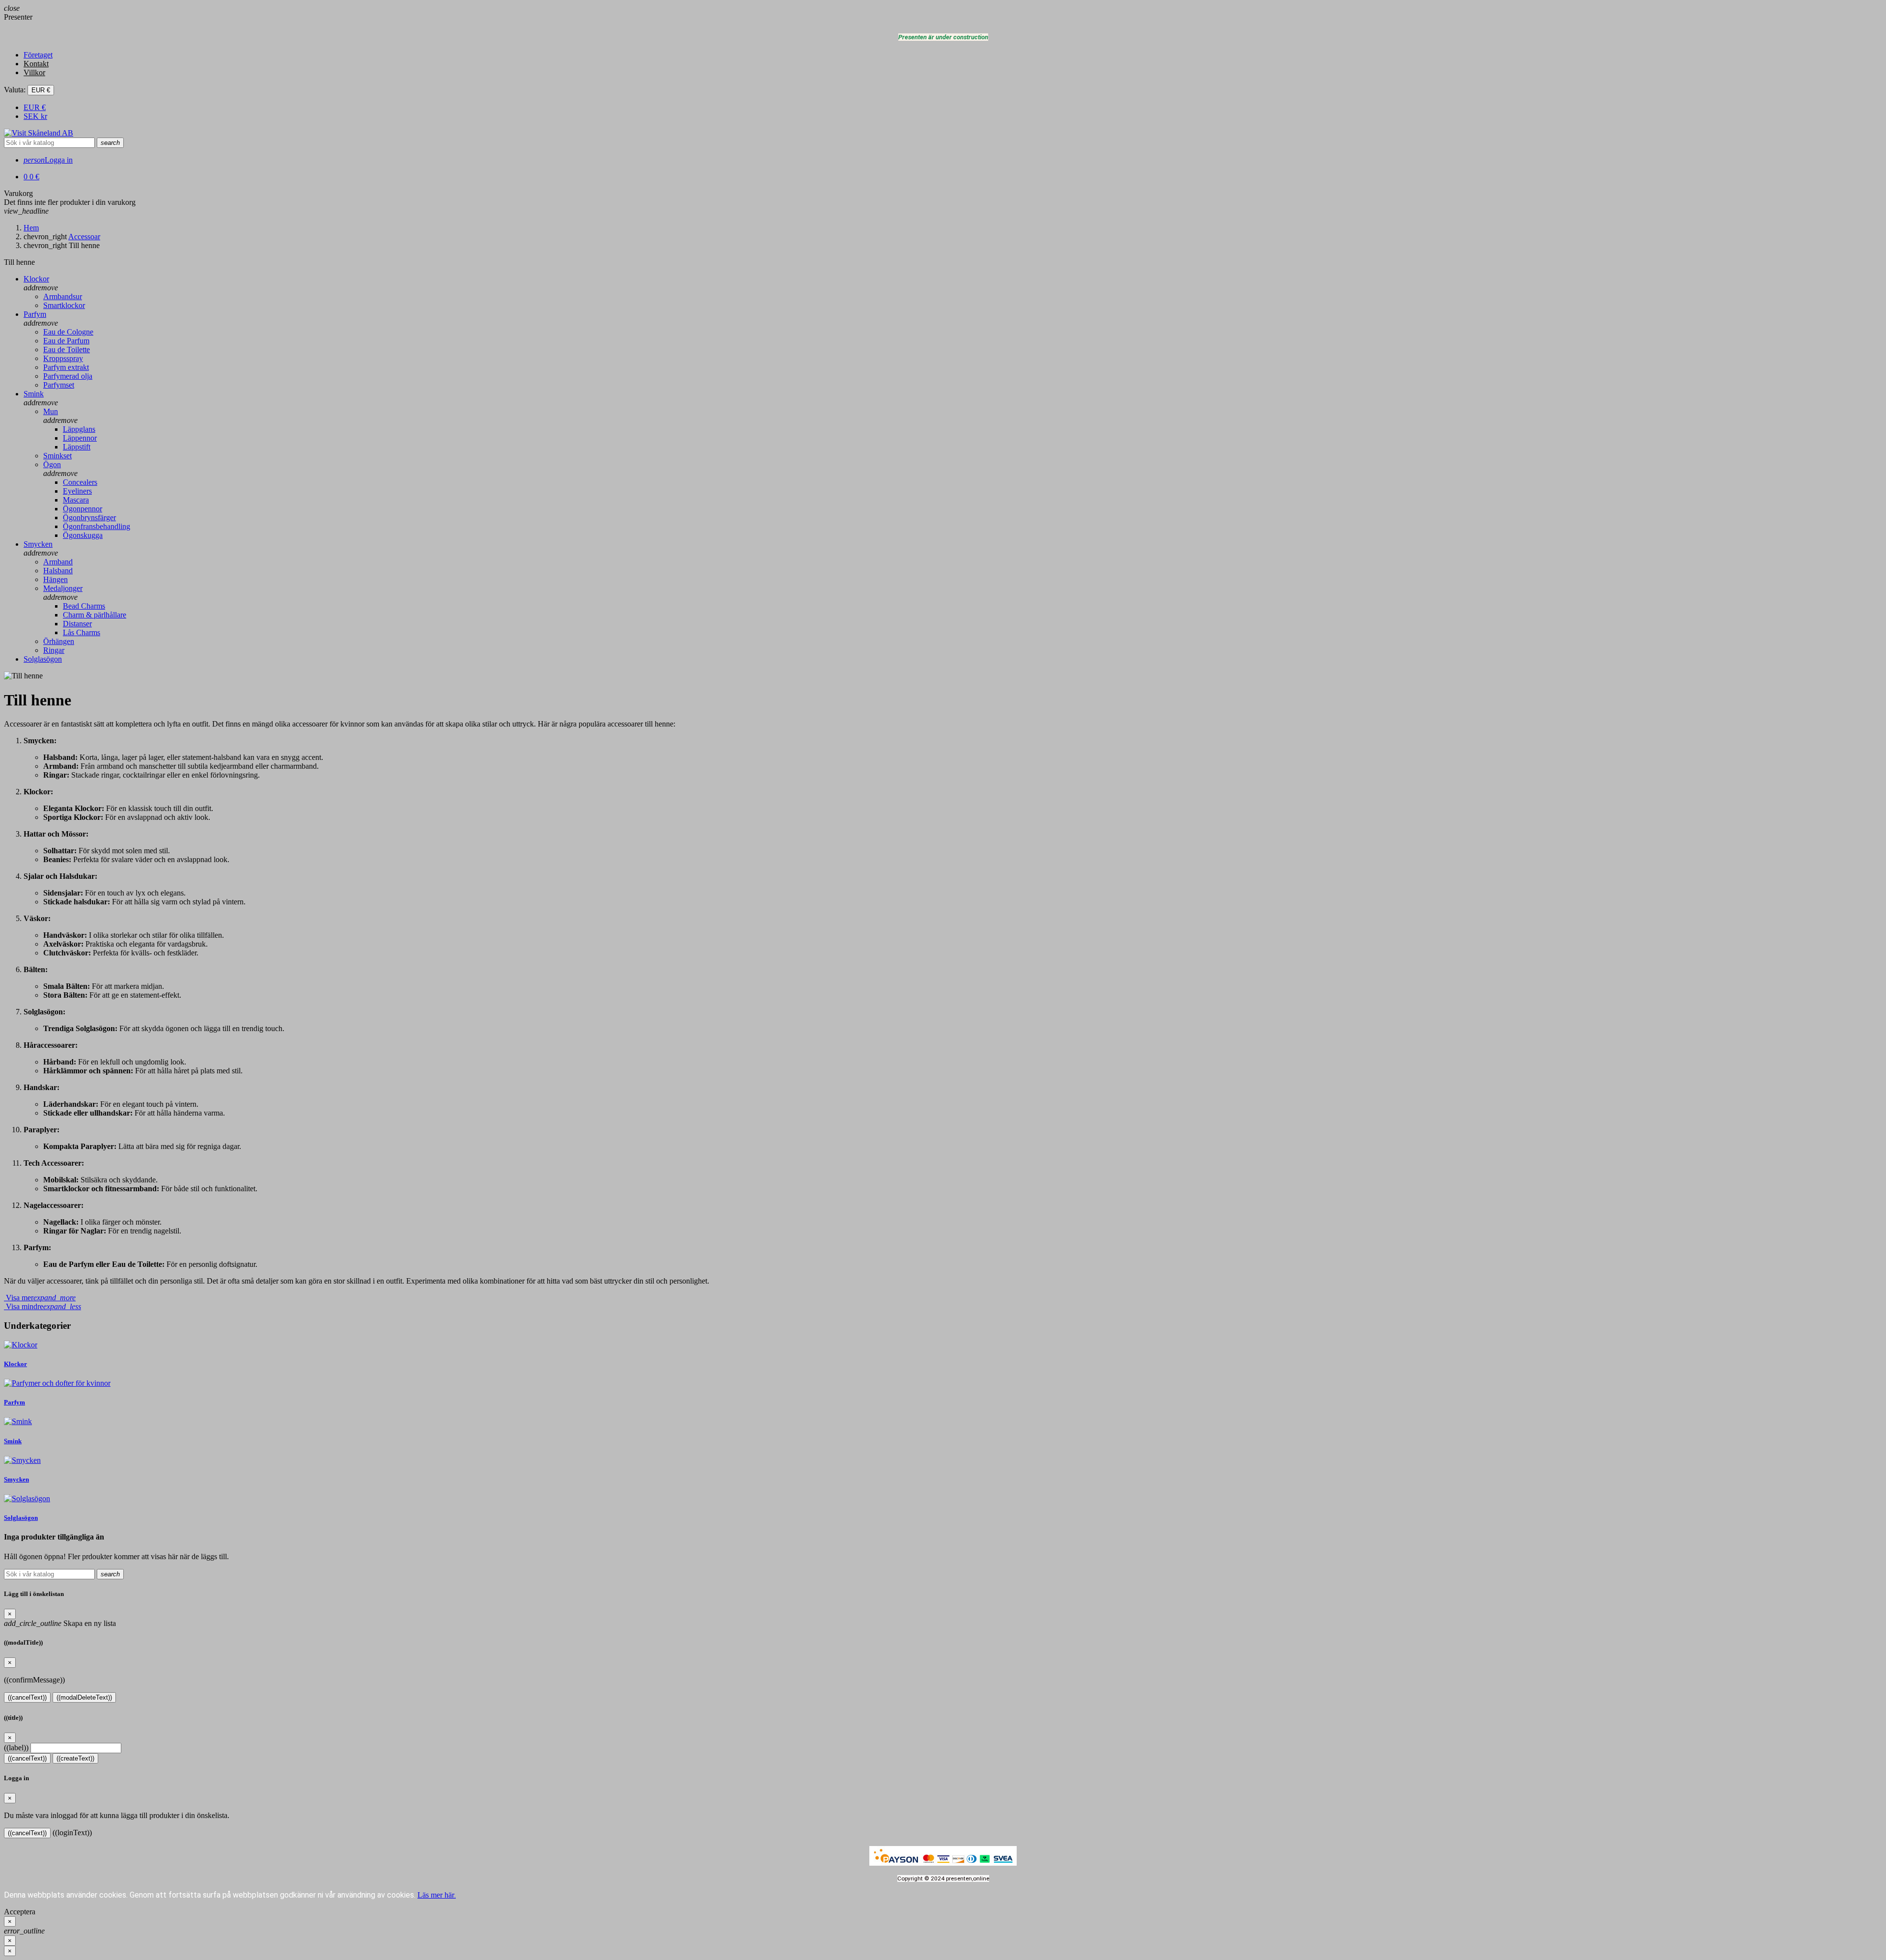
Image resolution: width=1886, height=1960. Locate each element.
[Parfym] (57, 1383)
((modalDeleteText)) (84, 1697)
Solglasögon (21, 1518)
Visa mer (40, 1298)
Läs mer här (437, 1895)
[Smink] (18, 1421)
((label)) (16, 1748)
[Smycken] (22, 1460)
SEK (35, 116)
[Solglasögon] (27, 1498)
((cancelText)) (27, 1697)
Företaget (38, 55)
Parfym (14, 1402)
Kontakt (36, 64)
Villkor (34, 72)
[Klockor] (21, 1345)
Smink (13, 1441)
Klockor (15, 1364)
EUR (35, 107)
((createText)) (75, 1758)
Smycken (16, 1479)
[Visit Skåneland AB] (39, 133)
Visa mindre (42, 1306)
